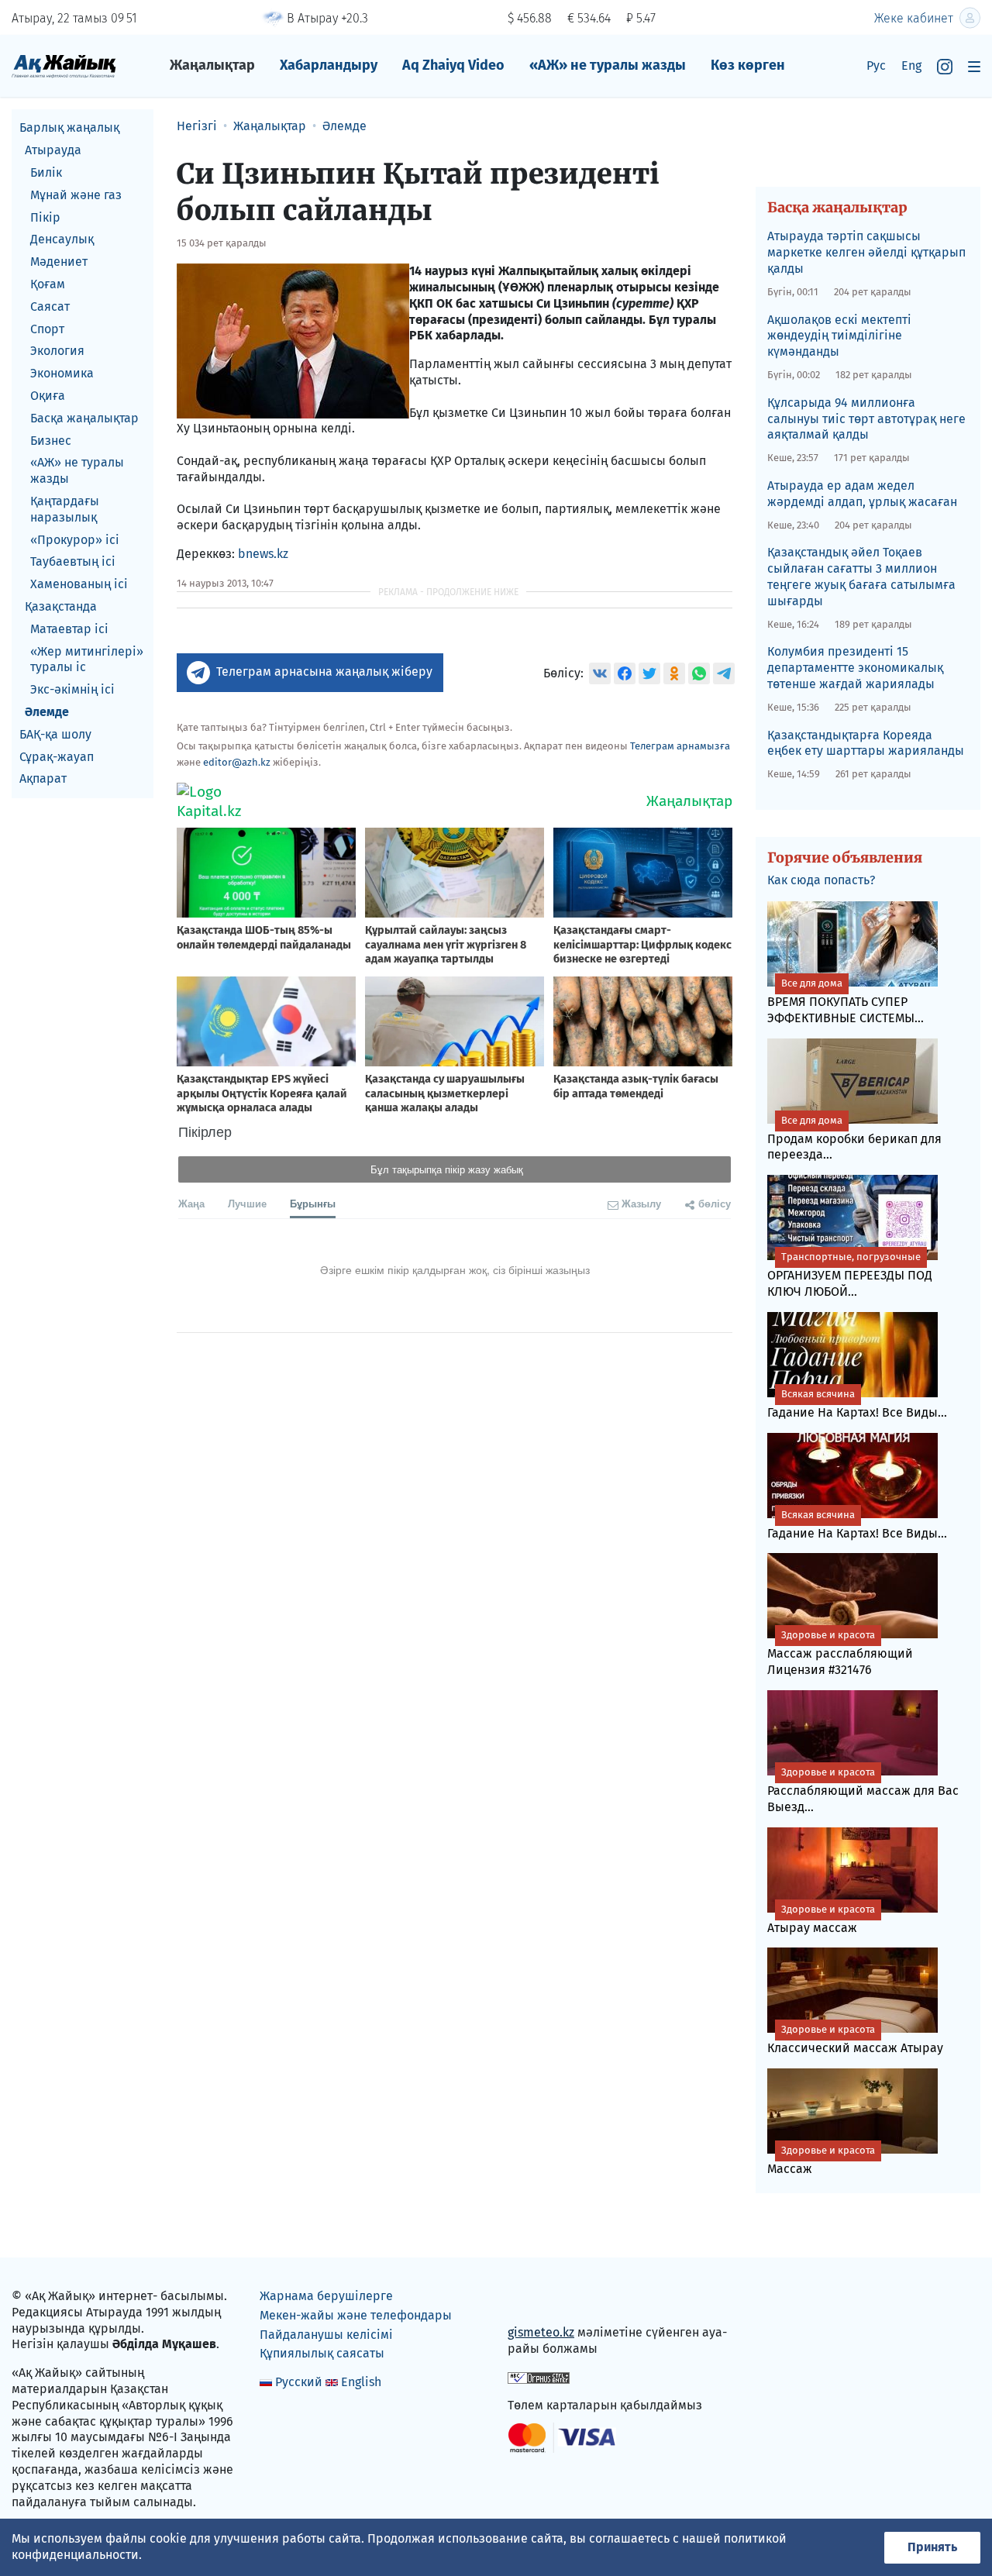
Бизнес (51, 440)
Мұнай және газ (76, 194)
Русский (299, 2382)
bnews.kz (263, 554)
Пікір (45, 217)
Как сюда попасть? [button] (821, 880)
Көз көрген (748, 65)
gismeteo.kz (541, 2332)
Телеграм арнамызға (680, 746)
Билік (46, 172)
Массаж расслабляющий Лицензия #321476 (840, 1653)
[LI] (542, 2300)
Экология (57, 351)
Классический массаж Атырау (855, 2039)
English (361, 2382)
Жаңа (191, 1203)
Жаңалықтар (212, 65)
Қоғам (48, 284)
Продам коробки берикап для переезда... (854, 1138)
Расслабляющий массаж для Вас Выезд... (863, 1790)
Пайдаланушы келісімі (326, 2335)
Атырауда (53, 150)
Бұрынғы (313, 1203)
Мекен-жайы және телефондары (356, 2315)
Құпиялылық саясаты (322, 2353)
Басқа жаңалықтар (84, 417)
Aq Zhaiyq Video (453, 65)
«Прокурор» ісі (75, 539)
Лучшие (247, 1203)
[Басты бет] (64, 65)
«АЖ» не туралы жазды (608, 65)
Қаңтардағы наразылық (65, 509)
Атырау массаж (821, 1919)
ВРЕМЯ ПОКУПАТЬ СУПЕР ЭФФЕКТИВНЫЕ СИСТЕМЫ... (846, 1001)
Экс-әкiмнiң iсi (72, 689)
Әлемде (47, 712)
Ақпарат (43, 778)
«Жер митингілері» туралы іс (87, 659)
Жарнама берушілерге (326, 2296)
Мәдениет (59, 262)
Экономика (62, 373)
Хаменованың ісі (79, 584)
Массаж (821, 2160)
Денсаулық (62, 239)
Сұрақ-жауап (57, 756)
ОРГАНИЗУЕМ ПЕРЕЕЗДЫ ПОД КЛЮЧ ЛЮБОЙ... (850, 1275)
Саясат (50, 306)
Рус (876, 65)
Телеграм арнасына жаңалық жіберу (324, 672)
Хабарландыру (329, 65)
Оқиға (48, 396)
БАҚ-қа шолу (55, 734)
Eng (911, 65)
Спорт (47, 328)
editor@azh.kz (237, 762)
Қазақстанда (61, 606)
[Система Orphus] (539, 2377)
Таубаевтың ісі (73, 561)
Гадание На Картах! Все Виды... (857, 1404)
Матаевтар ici (69, 628)
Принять (932, 2547)
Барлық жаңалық (69, 127)
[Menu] (974, 66)
